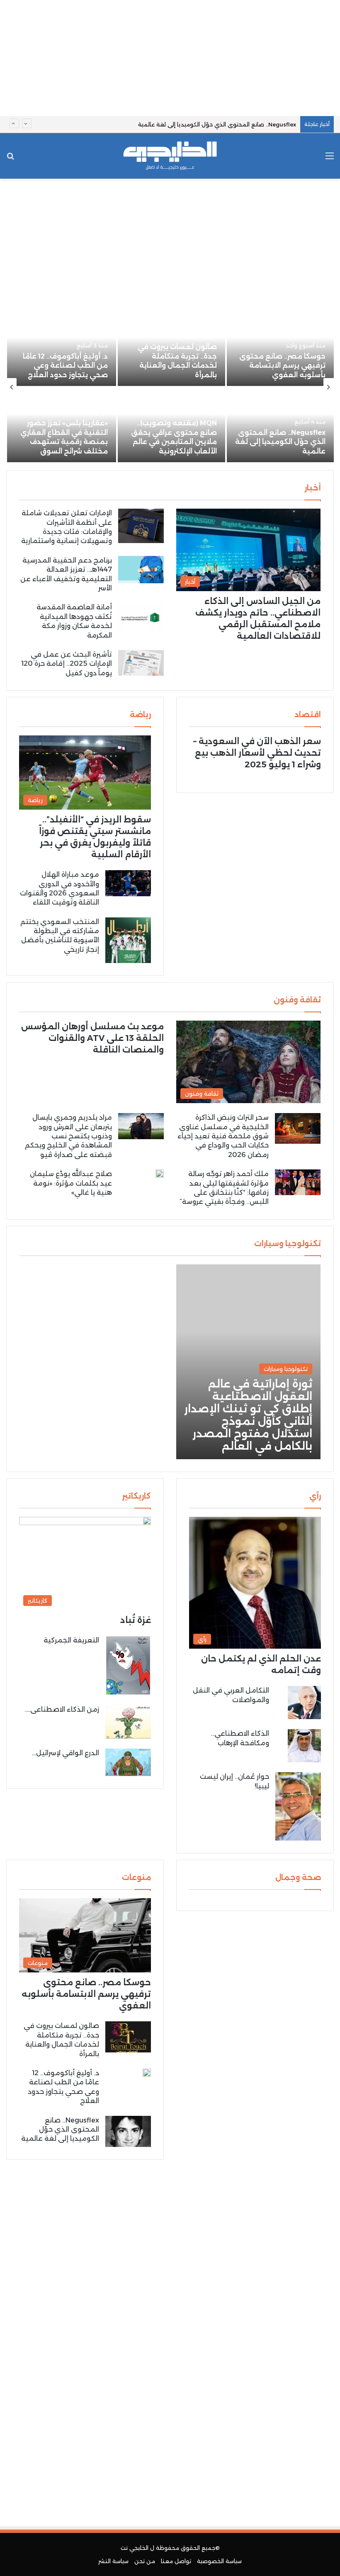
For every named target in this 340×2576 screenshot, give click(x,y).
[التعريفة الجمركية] (128, 1665)
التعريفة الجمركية (71, 1640)
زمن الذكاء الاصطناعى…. (62, 1709)
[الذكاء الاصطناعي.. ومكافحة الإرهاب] (304, 1746)
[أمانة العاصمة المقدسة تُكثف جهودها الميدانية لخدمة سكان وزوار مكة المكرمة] (141, 618)
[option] (170, 388)
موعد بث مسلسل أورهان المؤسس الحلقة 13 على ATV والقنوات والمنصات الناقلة (92, 1038)
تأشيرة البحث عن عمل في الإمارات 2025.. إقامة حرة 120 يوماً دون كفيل (67, 664)
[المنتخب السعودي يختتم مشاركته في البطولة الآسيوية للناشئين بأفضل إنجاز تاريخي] (128, 940)
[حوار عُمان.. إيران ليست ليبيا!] (298, 1806)
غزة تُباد (136, 1620)
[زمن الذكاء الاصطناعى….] (128, 1722)
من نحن (145, 2561)
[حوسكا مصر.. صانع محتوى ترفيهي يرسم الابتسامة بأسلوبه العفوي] (280, 349)
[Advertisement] (170, 58)
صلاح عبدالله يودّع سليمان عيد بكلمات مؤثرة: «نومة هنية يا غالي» (71, 1183)
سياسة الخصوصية (219, 2561)
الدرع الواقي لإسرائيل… (66, 1753)
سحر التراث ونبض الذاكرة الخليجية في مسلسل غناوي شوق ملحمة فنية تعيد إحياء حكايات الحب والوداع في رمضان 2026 (223, 1136)
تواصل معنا (176, 2561)
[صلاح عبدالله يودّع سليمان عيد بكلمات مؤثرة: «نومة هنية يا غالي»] (160, 1174)
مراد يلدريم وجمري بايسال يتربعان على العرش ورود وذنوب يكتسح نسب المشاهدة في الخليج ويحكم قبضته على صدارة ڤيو (68, 1136)
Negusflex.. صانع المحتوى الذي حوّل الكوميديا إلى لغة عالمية (217, 124)
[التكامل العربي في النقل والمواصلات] (304, 1703)
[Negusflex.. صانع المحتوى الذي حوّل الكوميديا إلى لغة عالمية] (280, 425)
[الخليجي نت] (170, 156)
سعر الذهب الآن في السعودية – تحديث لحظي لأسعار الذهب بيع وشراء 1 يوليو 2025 (257, 753)
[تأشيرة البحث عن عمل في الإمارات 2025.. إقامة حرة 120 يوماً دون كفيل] (141, 663)
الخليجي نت (135, 2548)
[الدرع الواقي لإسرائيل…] (128, 1762)
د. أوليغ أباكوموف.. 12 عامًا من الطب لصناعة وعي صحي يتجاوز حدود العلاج (65, 366)
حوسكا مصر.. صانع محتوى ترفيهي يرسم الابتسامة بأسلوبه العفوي (282, 366)
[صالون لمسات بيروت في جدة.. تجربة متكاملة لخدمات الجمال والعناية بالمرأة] (128, 2037)
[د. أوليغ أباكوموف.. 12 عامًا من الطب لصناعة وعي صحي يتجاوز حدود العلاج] (62, 349)
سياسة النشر (113, 2561)
